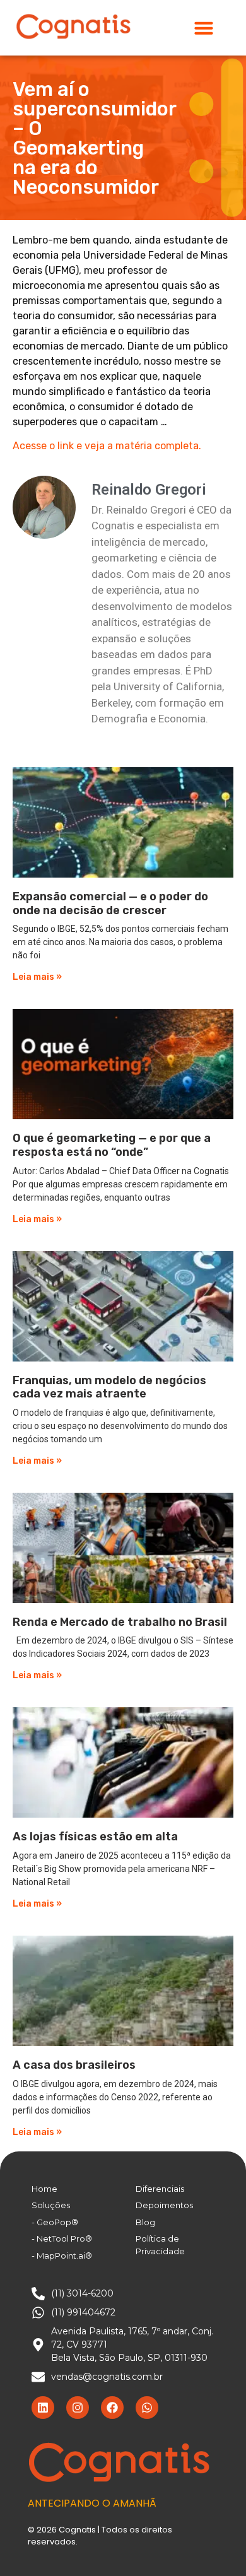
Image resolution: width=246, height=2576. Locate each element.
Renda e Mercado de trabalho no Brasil (120, 1622)
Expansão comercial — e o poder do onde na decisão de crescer (110, 903)
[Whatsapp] (147, 2408)
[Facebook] (112, 2408)
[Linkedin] (43, 2408)
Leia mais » (37, 977)
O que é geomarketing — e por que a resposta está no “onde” (112, 1145)
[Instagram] (78, 2408)
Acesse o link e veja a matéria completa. (107, 446)
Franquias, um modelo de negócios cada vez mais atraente (109, 1387)
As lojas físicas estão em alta (95, 1837)
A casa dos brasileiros (74, 2065)
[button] (204, 28)
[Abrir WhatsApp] (214, 2544)
